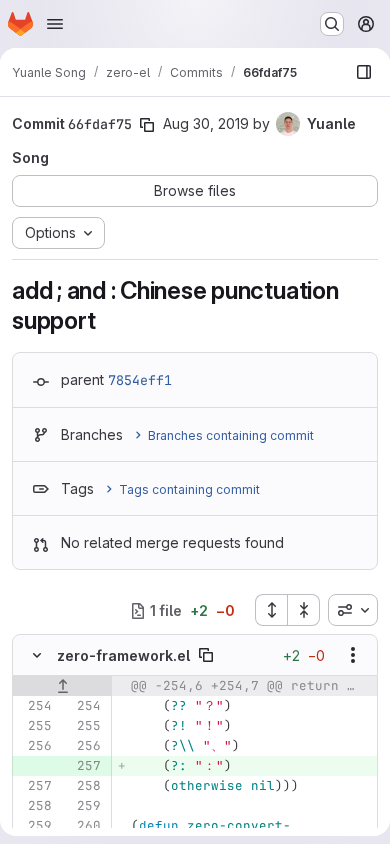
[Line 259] (84, 806)
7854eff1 (140, 380)
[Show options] (353, 655)
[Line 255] (35, 726)
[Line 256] (35, 746)
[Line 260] (84, 826)
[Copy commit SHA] (147, 125)
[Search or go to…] (332, 24)
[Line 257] (35, 786)
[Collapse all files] (304, 610)
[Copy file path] (206, 655)
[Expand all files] (271, 610)
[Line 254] (35, 706)
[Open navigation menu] (55, 24)
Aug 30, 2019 (206, 123)
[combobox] (353, 610)
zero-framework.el (123, 655)
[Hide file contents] (37, 655)
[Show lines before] (62, 686)
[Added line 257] (84, 766)
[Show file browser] (364, 72)
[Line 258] (84, 786)
